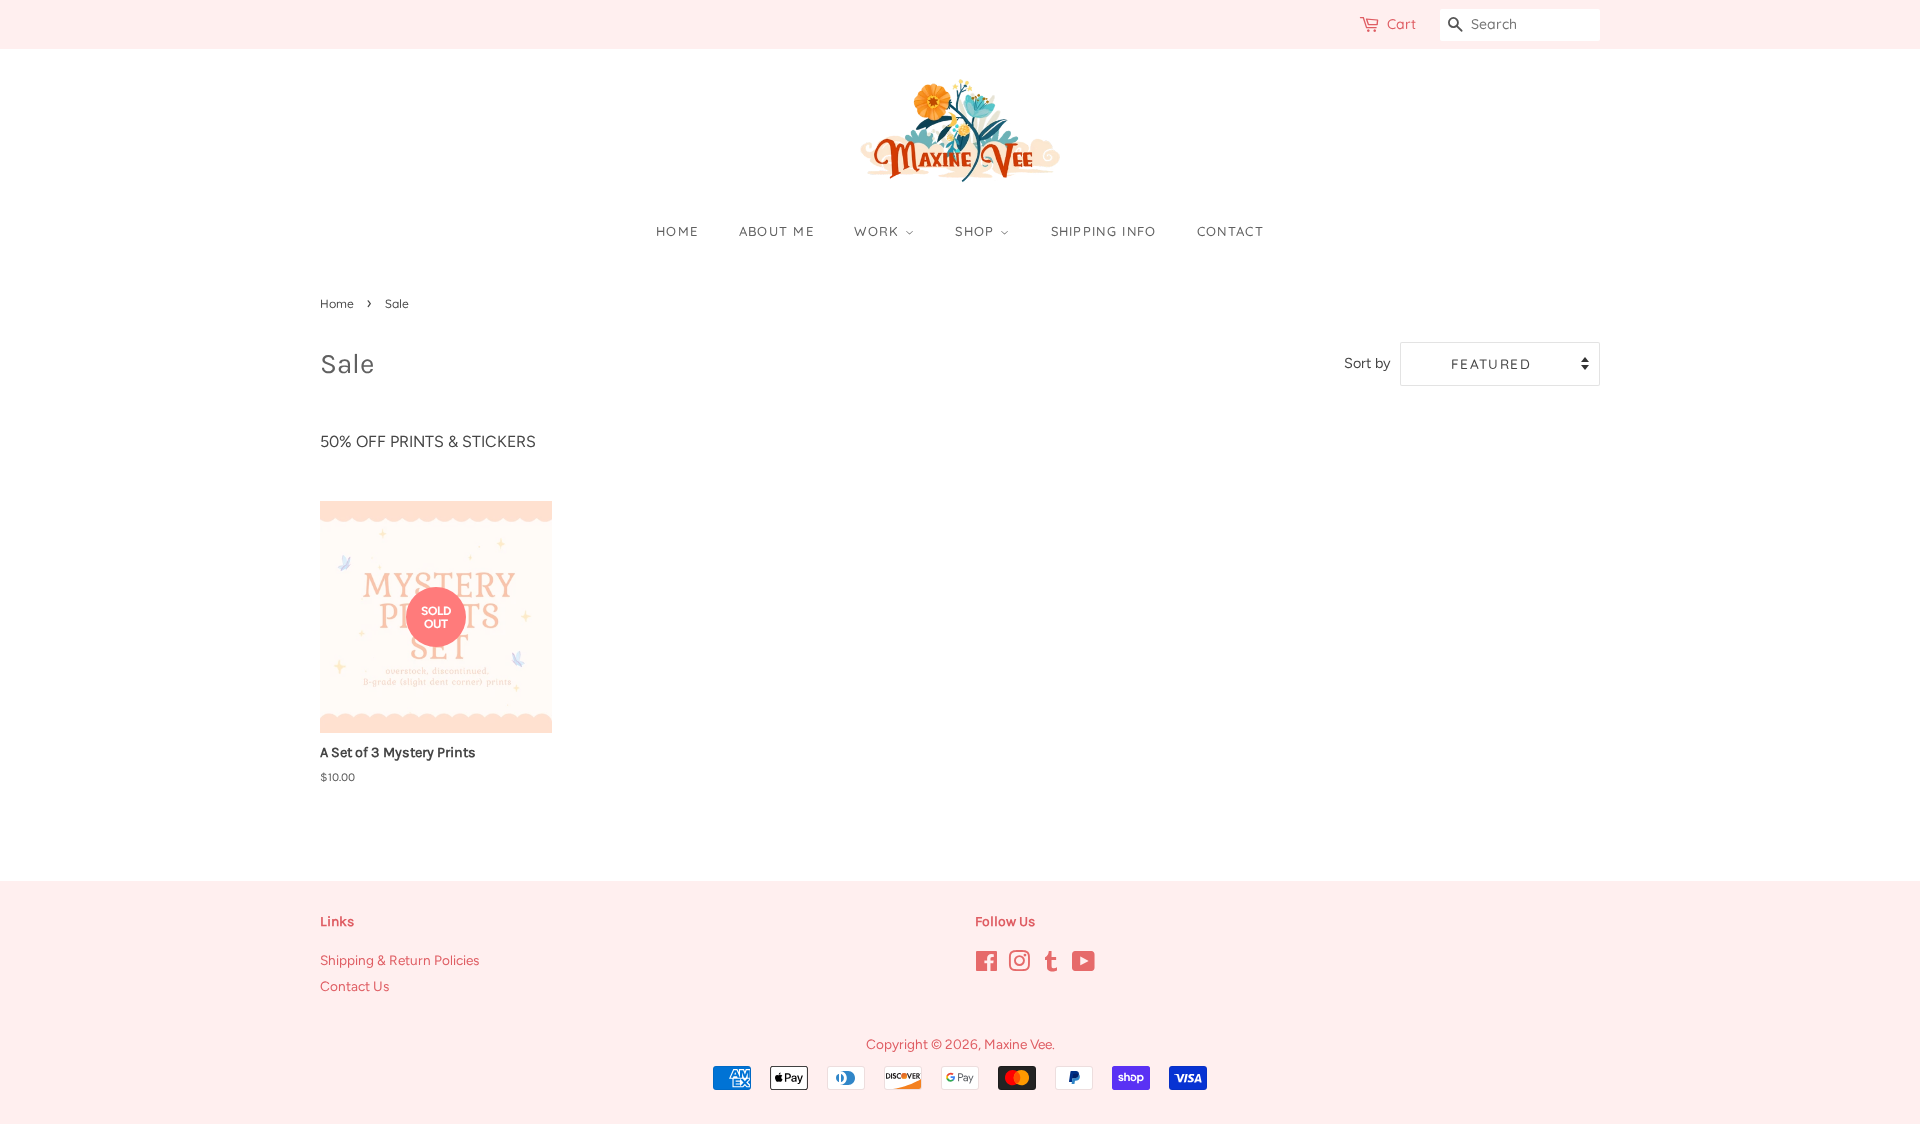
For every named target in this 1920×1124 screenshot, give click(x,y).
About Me (776, 231)
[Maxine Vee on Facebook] (986, 965)
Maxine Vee (1018, 1044)
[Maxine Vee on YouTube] (1083, 965)
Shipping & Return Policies (399, 960)
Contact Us (354, 986)
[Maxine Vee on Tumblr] (1051, 965)
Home (677, 231)
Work (879, 231)
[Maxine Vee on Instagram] (1019, 965)
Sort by (1367, 363)
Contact (1230, 231)
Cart (1401, 24)
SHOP (977, 231)
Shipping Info (1104, 231)
